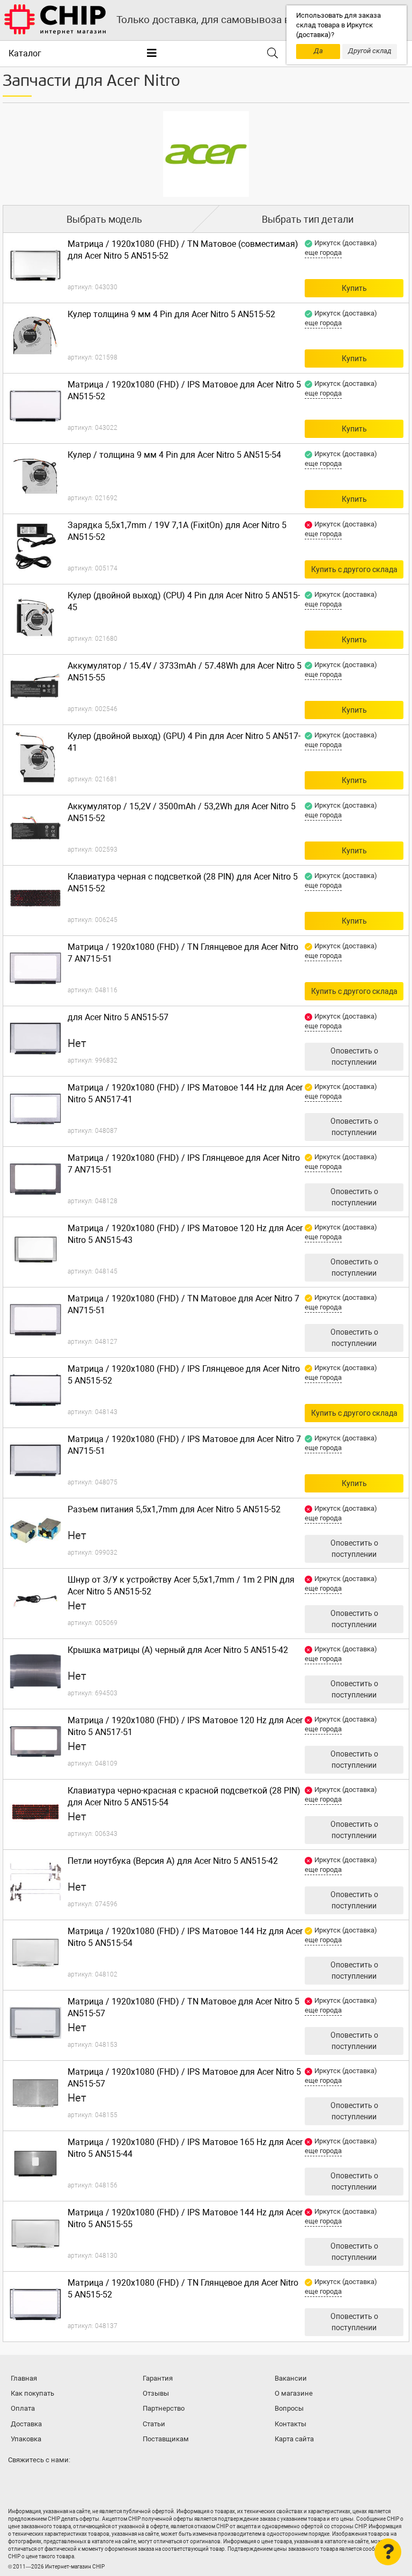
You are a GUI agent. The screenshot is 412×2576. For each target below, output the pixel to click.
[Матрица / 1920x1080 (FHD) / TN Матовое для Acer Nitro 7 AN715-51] (35, 1320)
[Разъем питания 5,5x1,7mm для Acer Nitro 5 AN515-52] (35, 1531)
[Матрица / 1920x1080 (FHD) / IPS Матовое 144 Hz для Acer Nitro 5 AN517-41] (35, 1109)
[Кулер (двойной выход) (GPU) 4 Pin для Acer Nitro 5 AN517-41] (35, 757)
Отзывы (156, 2393)
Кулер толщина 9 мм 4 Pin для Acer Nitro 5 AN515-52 (171, 314)
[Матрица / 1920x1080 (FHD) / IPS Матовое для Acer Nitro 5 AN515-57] (35, 2093)
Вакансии (291, 2378)
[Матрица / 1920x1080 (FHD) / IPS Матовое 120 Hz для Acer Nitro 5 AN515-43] (35, 1249)
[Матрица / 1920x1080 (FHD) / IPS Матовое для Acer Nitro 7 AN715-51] (35, 1460)
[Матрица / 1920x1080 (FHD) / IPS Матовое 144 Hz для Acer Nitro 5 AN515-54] (35, 1952)
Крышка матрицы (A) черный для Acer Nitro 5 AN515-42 (178, 1650)
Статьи (154, 2424)
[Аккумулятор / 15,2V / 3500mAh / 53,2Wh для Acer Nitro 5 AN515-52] (35, 828)
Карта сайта (294, 2439)
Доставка (26, 2424)
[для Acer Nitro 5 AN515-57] (35, 1038)
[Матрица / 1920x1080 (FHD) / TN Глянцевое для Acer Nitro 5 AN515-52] (35, 2304)
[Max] (18, 2481)
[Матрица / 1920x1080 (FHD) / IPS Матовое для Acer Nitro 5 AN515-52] (35, 406)
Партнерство (164, 2408)
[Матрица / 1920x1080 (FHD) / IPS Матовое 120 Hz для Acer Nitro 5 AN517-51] (35, 1741)
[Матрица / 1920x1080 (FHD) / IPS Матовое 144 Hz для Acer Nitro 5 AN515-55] (35, 2234)
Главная (24, 2378)
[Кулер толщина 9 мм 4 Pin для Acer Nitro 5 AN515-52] (35, 335)
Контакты (290, 2424)
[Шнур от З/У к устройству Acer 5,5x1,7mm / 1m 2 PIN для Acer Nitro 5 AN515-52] (35, 1601)
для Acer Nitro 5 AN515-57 (118, 1017)
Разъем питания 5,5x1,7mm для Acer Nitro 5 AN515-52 (174, 1509)
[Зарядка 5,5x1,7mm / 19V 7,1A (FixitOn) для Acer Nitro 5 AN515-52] (35, 546)
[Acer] (206, 154)
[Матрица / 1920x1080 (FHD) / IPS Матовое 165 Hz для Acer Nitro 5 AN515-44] (35, 2163)
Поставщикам (166, 2439)
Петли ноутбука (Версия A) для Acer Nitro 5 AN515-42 (173, 1861)
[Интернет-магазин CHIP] (55, 20)
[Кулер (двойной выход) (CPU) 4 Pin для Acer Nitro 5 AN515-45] (35, 617)
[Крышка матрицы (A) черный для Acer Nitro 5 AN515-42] (35, 1671)
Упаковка (26, 2439)
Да (318, 51)
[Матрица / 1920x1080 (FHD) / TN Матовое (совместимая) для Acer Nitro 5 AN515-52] (35, 265)
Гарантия (158, 2378)
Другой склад (370, 51)
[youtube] (61, 2481)
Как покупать (32, 2393)
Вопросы (289, 2408)
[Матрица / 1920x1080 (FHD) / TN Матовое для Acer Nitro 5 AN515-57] (35, 2023)
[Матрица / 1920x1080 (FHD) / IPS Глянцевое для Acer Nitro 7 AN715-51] (35, 1179)
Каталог (25, 53)
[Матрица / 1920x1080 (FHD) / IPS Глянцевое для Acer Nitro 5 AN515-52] (35, 1390)
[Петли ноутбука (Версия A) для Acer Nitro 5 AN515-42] (35, 1882)
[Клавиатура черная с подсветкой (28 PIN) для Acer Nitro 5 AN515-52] (35, 898)
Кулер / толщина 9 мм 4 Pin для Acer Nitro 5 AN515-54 (174, 455)
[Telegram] (40, 2481)
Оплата (23, 2408)
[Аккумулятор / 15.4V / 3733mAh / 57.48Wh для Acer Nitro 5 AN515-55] (35, 687)
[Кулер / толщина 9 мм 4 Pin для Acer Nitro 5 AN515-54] (35, 476)
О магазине (294, 2393)
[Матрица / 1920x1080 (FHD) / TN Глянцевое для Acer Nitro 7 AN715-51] (35, 968)
